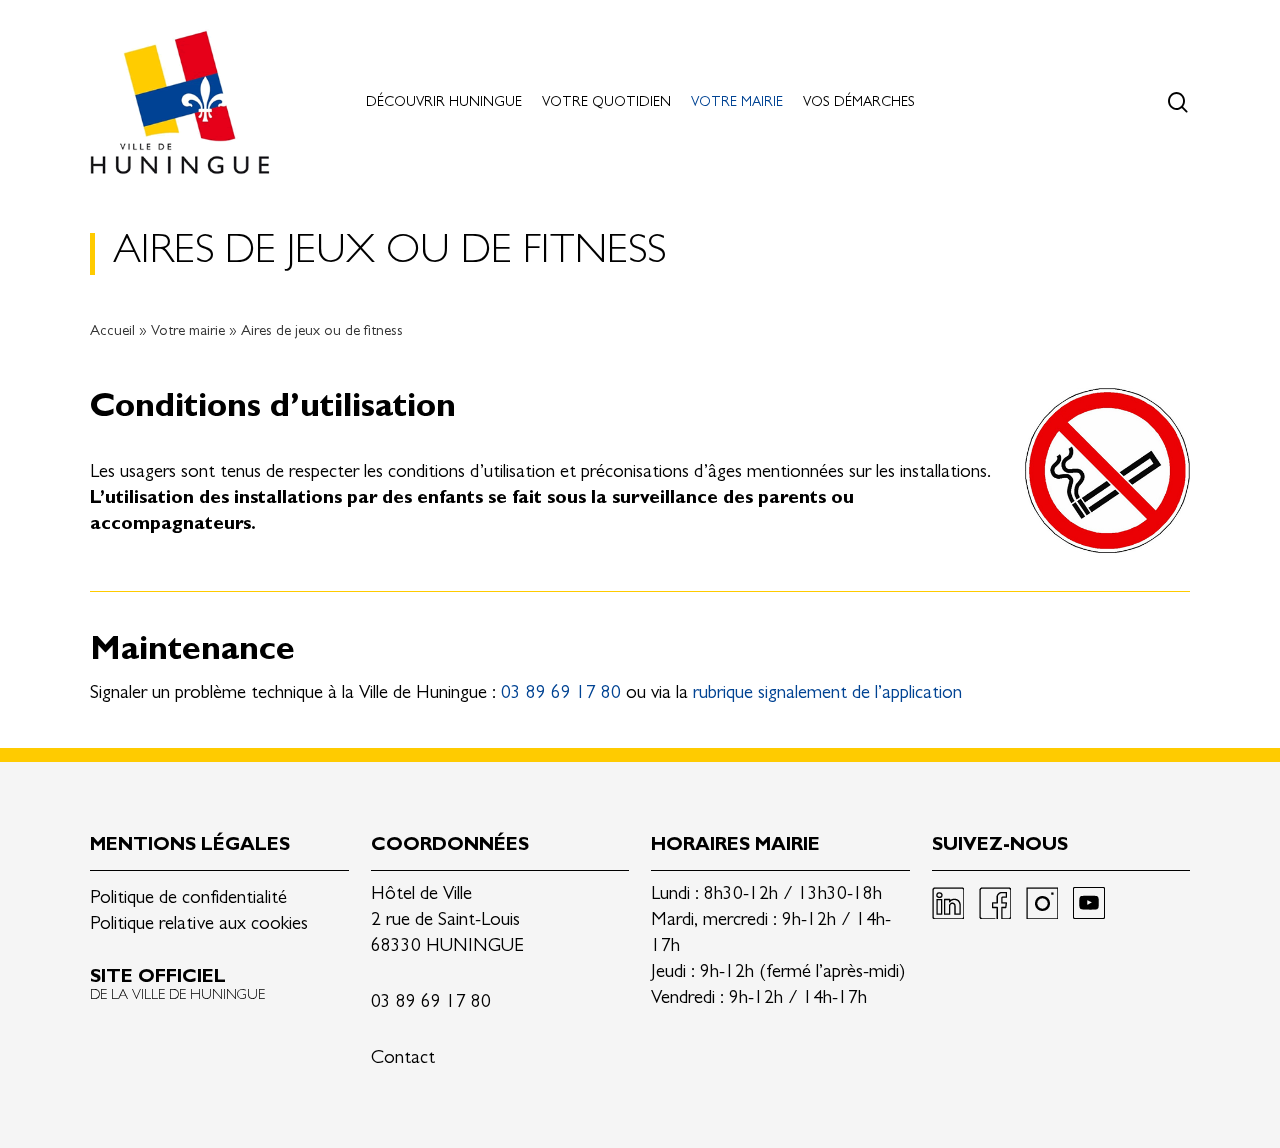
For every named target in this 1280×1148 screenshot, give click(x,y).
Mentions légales (190, 846)
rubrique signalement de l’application (827, 694)
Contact (403, 1059)
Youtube (1089, 903)
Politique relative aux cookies (199, 925)
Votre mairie (188, 332)
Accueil (112, 332)
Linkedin (948, 903)
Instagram (1042, 903)
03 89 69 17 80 (561, 694)
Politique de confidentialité (188, 899)
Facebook (995, 903)
